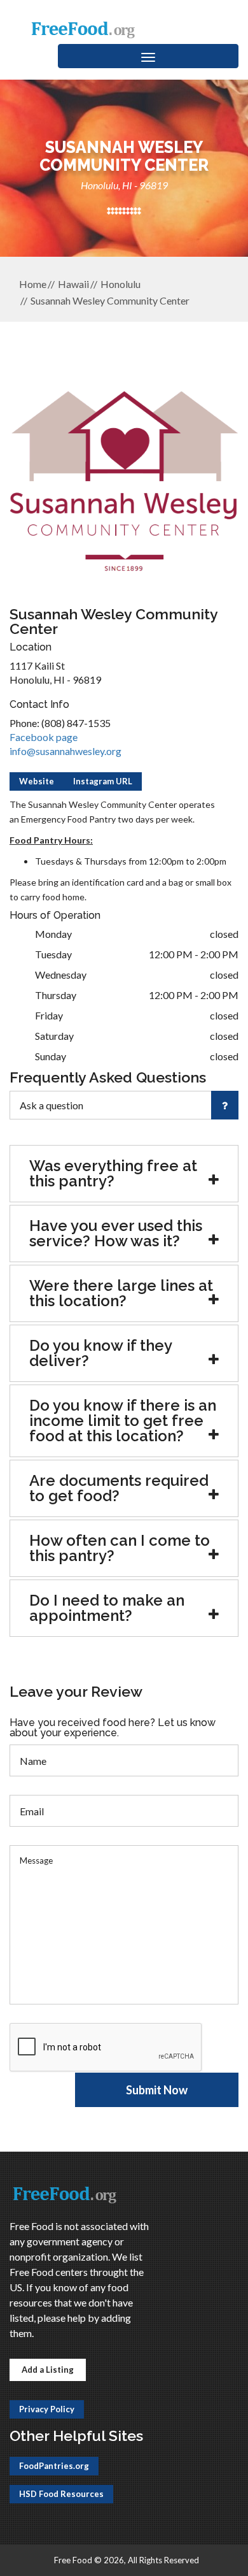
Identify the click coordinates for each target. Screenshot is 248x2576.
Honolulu (121, 284)
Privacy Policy (47, 2409)
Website (37, 781)
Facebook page (44, 737)
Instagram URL (103, 781)
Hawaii (73, 284)
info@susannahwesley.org (65, 751)
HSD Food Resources (61, 2494)
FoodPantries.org (54, 2466)
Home (33, 284)
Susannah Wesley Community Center (110, 300)
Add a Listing (48, 2370)
